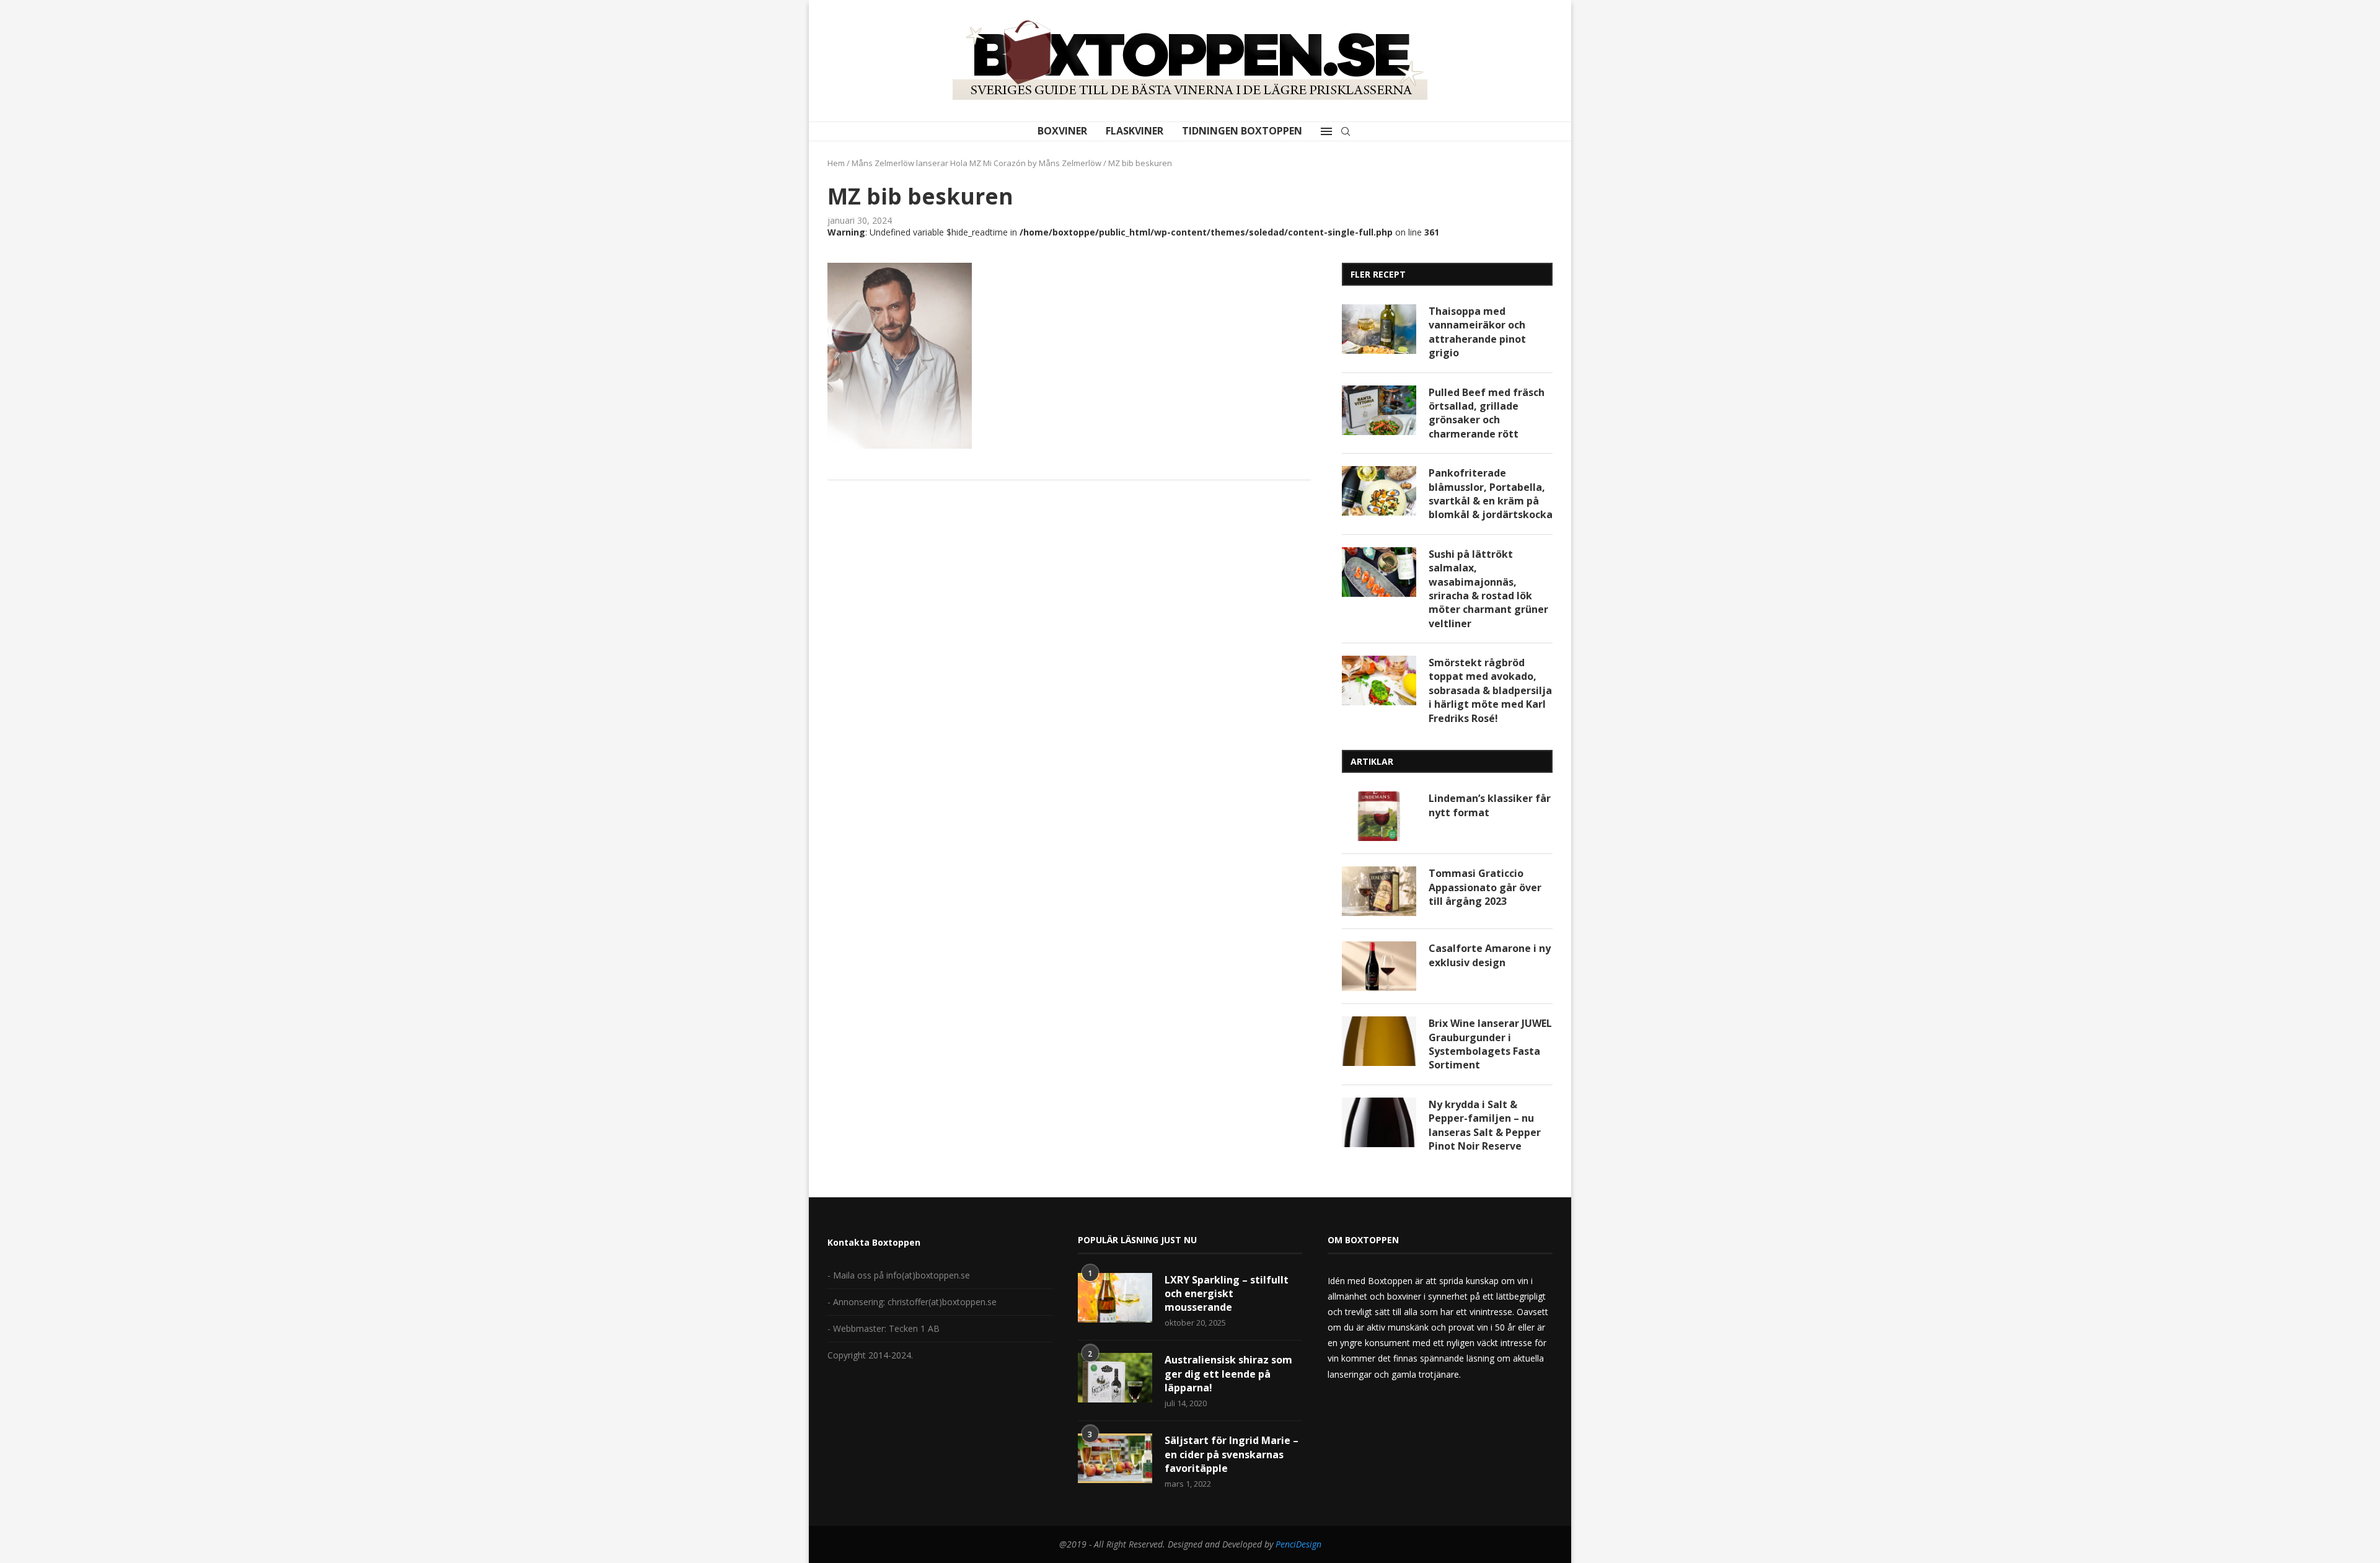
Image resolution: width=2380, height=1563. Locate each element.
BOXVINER (1062, 131)
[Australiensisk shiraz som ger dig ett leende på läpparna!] (1115, 1378)
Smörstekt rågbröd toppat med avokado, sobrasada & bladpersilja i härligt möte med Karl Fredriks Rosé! (1490, 690)
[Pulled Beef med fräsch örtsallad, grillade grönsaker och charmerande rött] (1379, 410)
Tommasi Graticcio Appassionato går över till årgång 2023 (1485, 887)
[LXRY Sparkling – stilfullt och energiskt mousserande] (1115, 1298)
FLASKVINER (1135, 131)
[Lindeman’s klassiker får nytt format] (1379, 816)
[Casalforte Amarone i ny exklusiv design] (1379, 966)
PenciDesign (1298, 1544)
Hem (836, 163)
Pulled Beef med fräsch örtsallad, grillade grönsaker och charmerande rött (1487, 413)
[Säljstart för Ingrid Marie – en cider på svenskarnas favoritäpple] (1115, 1458)
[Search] (1346, 131)
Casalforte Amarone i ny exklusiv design (1490, 955)
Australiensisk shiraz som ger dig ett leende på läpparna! (1228, 1374)
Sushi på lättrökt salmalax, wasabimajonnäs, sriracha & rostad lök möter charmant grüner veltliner (1488, 589)
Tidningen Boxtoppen (1242, 131)
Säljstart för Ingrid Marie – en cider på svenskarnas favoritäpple (1232, 1454)
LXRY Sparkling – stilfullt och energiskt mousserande (1227, 1294)
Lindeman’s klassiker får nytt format (1490, 805)
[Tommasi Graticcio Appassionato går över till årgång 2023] (1379, 891)
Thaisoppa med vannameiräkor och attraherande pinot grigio (1477, 332)
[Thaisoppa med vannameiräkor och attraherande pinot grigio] (1379, 329)
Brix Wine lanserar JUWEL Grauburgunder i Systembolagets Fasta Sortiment (1490, 1044)
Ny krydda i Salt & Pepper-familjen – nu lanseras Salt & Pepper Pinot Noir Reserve (1485, 1125)
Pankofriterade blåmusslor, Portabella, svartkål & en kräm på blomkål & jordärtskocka (1491, 494)
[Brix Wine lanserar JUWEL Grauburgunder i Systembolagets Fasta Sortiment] (1379, 1041)
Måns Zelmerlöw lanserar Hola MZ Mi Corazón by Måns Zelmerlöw (976, 163)
